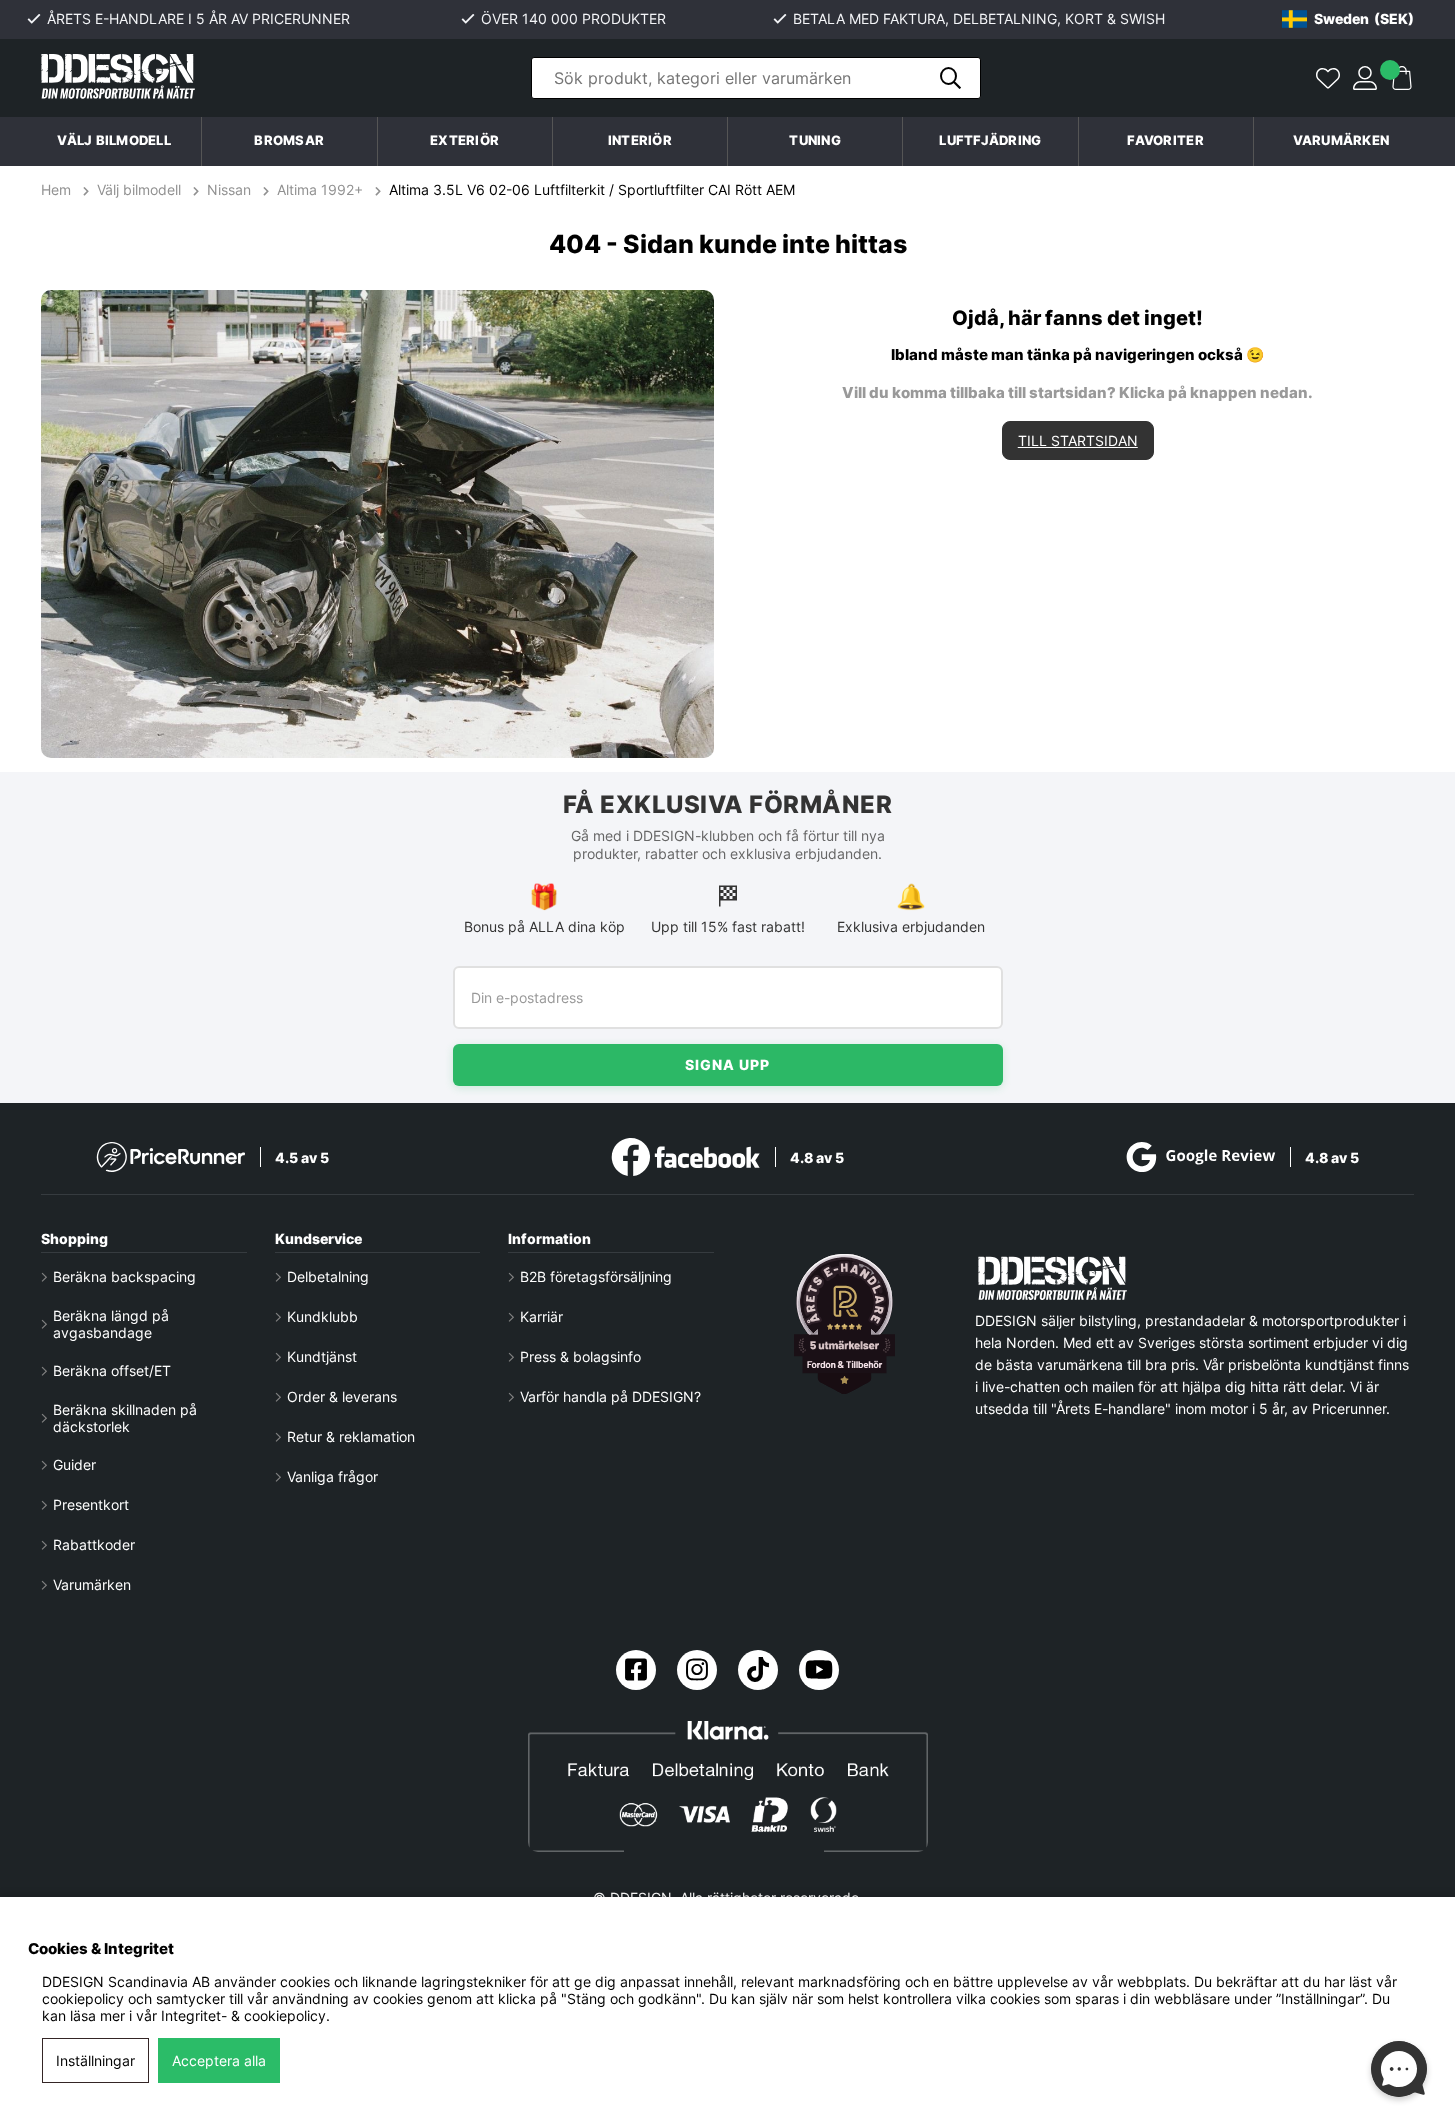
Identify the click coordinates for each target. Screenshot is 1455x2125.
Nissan (229, 189)
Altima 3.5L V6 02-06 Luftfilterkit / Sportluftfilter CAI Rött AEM (592, 189)
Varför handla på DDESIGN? (610, 1396)
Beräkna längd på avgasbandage (111, 1324)
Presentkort (91, 1504)
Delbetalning (328, 1276)
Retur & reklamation (351, 1436)
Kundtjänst (322, 1356)
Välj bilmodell (114, 140)
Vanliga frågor (332, 1476)
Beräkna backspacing (124, 1276)
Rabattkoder (94, 1544)
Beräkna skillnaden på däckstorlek (125, 1418)
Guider (74, 1464)
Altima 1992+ (320, 189)
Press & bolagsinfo (580, 1356)
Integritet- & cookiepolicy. (245, 2015)
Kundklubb (322, 1316)
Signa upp (727, 1064)
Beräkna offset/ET (112, 1370)
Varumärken (1341, 140)
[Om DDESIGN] (845, 1324)
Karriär (541, 1316)
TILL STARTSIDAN (1078, 440)
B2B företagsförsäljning (596, 1276)
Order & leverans (342, 1396)
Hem (58, 189)
